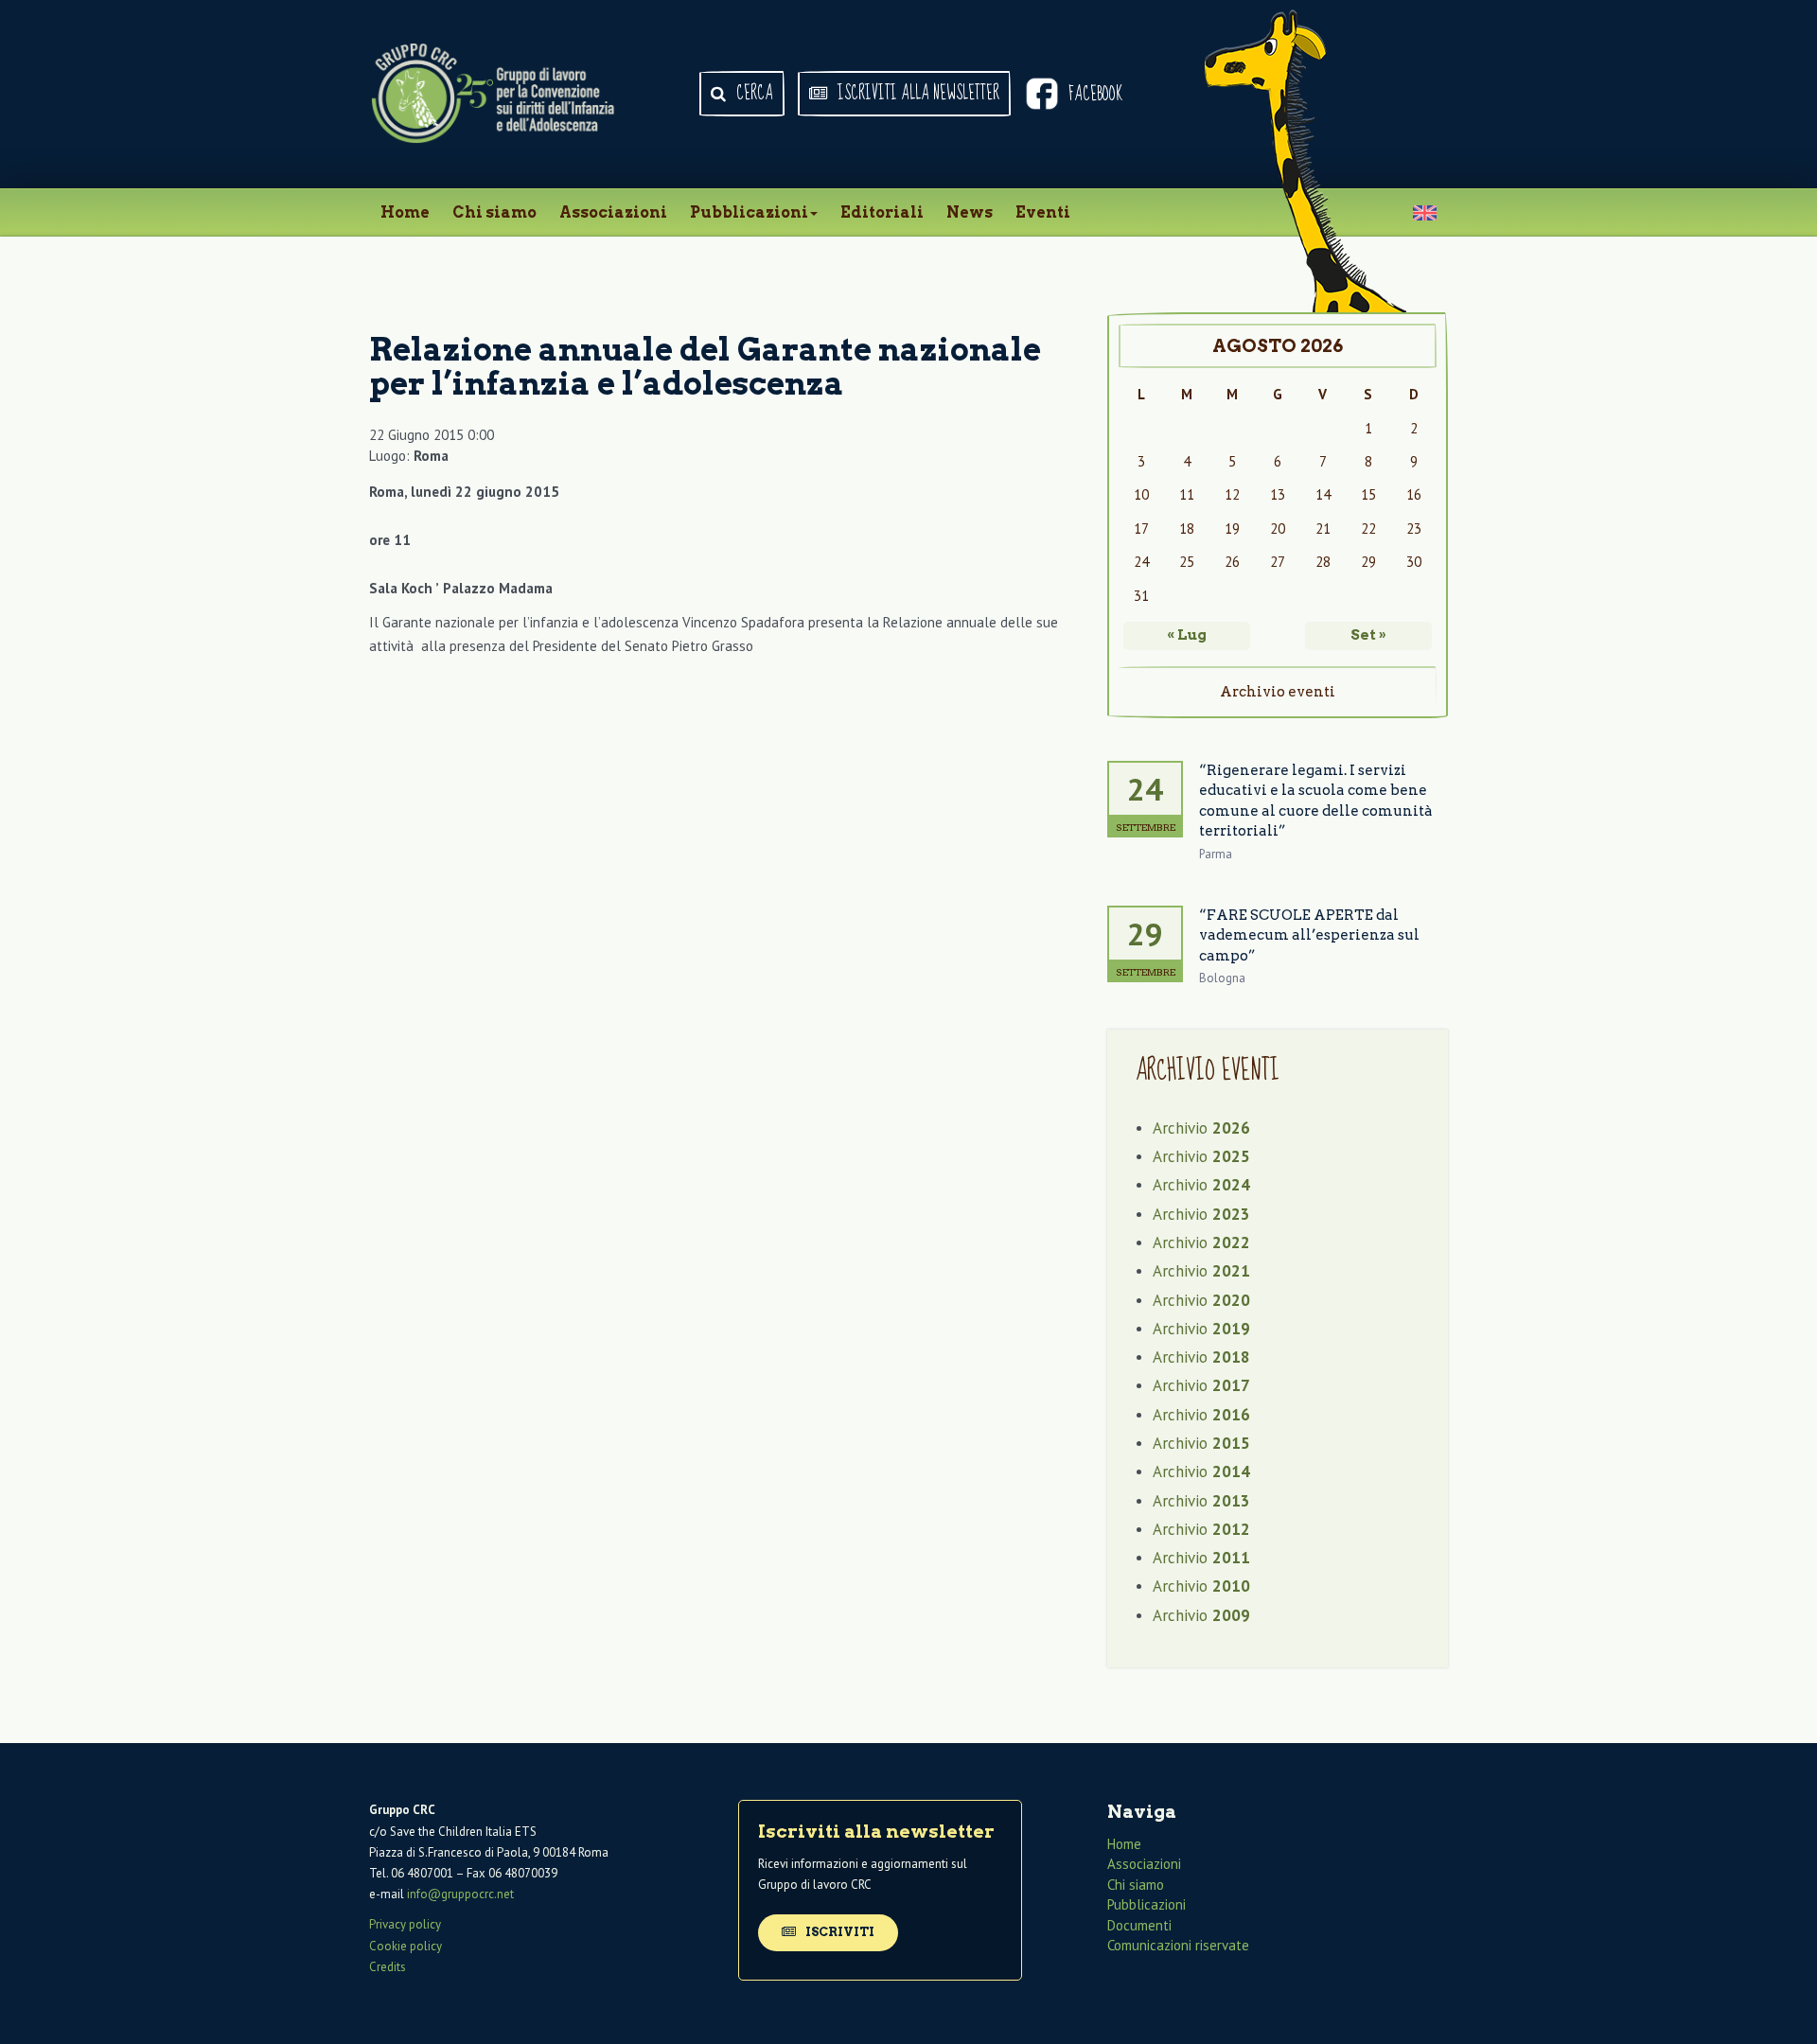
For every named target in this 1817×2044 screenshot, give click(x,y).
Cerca (753, 94)
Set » (1368, 635)
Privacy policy (405, 1924)
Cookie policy (406, 1946)
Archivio (1201, 1128)
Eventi (1043, 212)
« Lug (1187, 635)
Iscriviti (838, 1932)
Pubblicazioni (749, 212)
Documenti (1139, 1925)
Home (405, 212)
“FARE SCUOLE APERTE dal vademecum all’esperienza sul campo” (1309, 935)
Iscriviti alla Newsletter (917, 94)
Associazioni (613, 212)
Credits (388, 1967)
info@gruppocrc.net (460, 1894)
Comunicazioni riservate (1178, 1945)
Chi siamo (494, 212)
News (970, 212)
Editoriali (882, 212)
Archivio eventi (1278, 692)
